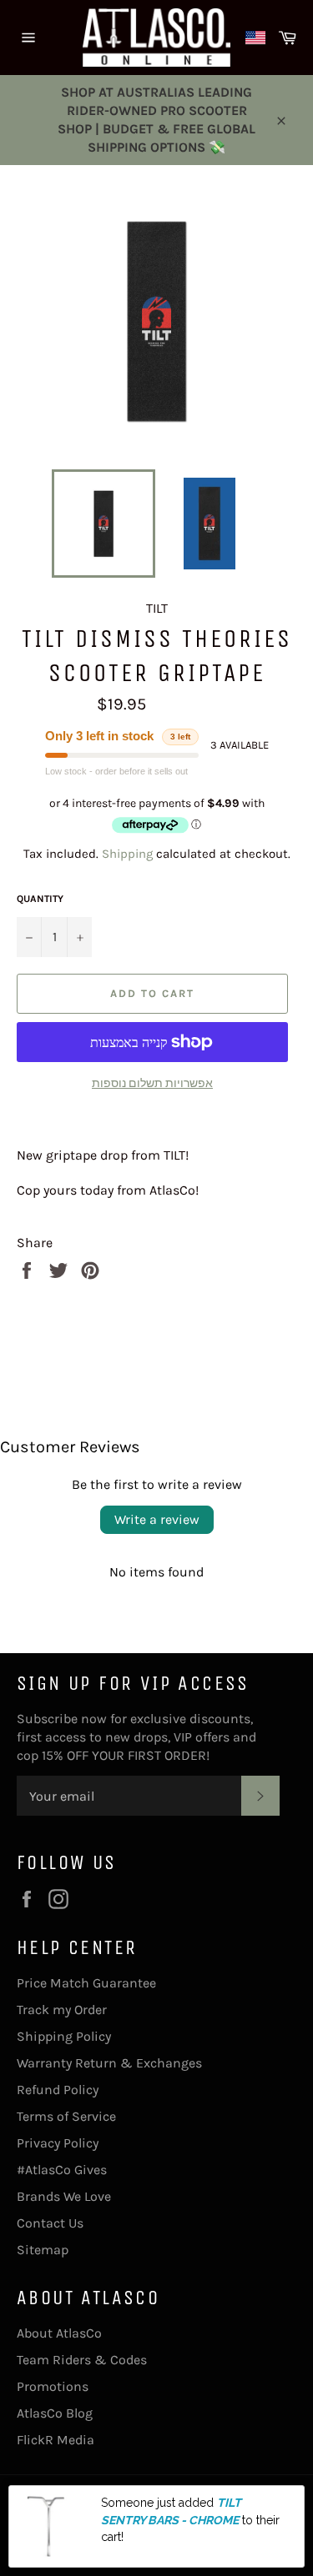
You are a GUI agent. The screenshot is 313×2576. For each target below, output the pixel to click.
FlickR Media (56, 2440)
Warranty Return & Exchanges (109, 2063)
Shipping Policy (64, 2036)
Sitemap (43, 2250)
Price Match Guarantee (86, 1983)
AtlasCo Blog (55, 2413)
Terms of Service (66, 2116)
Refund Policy (58, 2090)
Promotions (53, 2386)
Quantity (40, 899)
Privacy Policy (58, 2143)
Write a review (157, 1519)
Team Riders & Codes (82, 2360)
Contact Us (50, 2223)
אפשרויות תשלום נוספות (152, 1083)
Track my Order (62, 2010)
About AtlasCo (59, 2333)
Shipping (127, 854)
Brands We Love (64, 2196)
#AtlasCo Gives (62, 2170)
